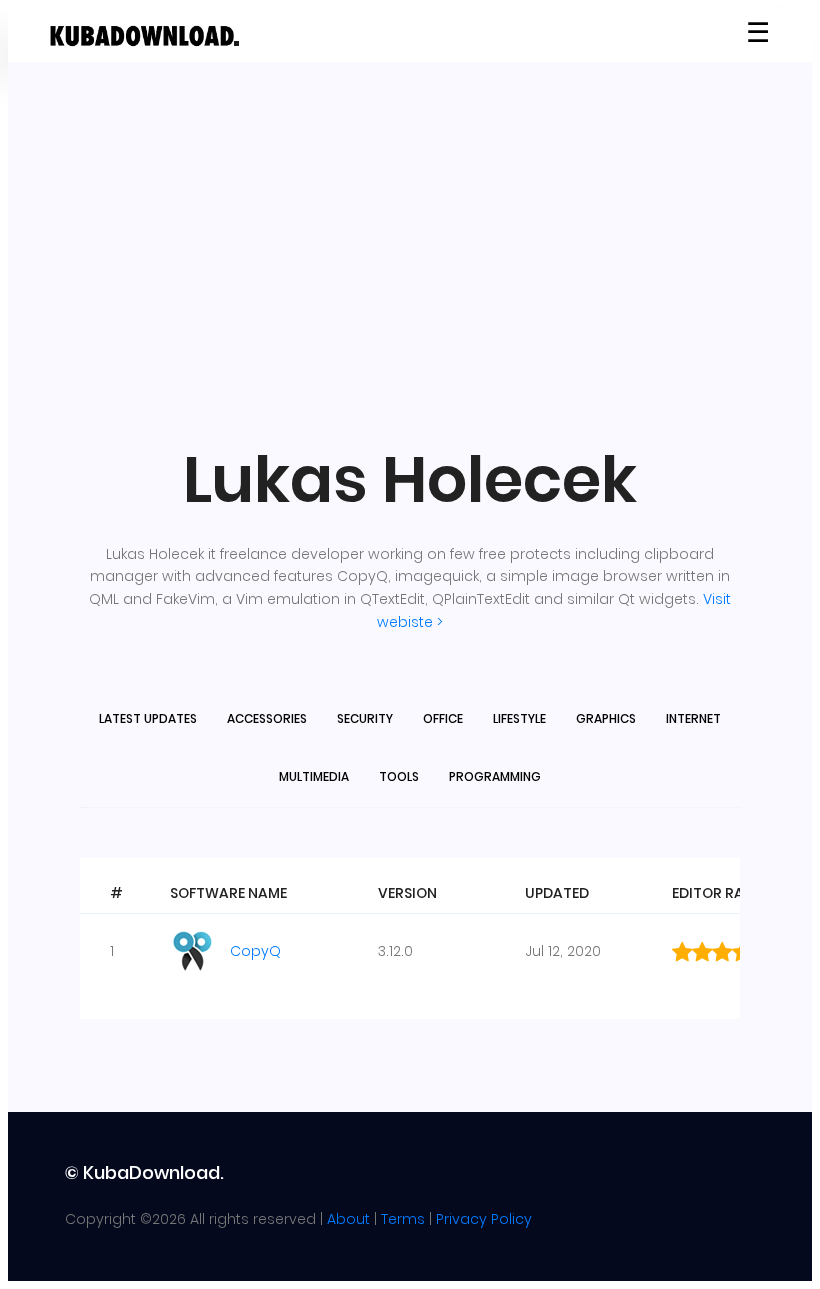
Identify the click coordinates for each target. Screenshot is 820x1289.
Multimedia (314, 776)
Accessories (267, 718)
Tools (399, 776)
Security (365, 718)
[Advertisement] (410, 252)
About (348, 1219)
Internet (693, 718)
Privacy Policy (484, 1219)
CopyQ (255, 951)
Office (443, 718)
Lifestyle (519, 718)
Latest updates (148, 718)
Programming (495, 776)
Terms (403, 1219)
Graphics (606, 718)
